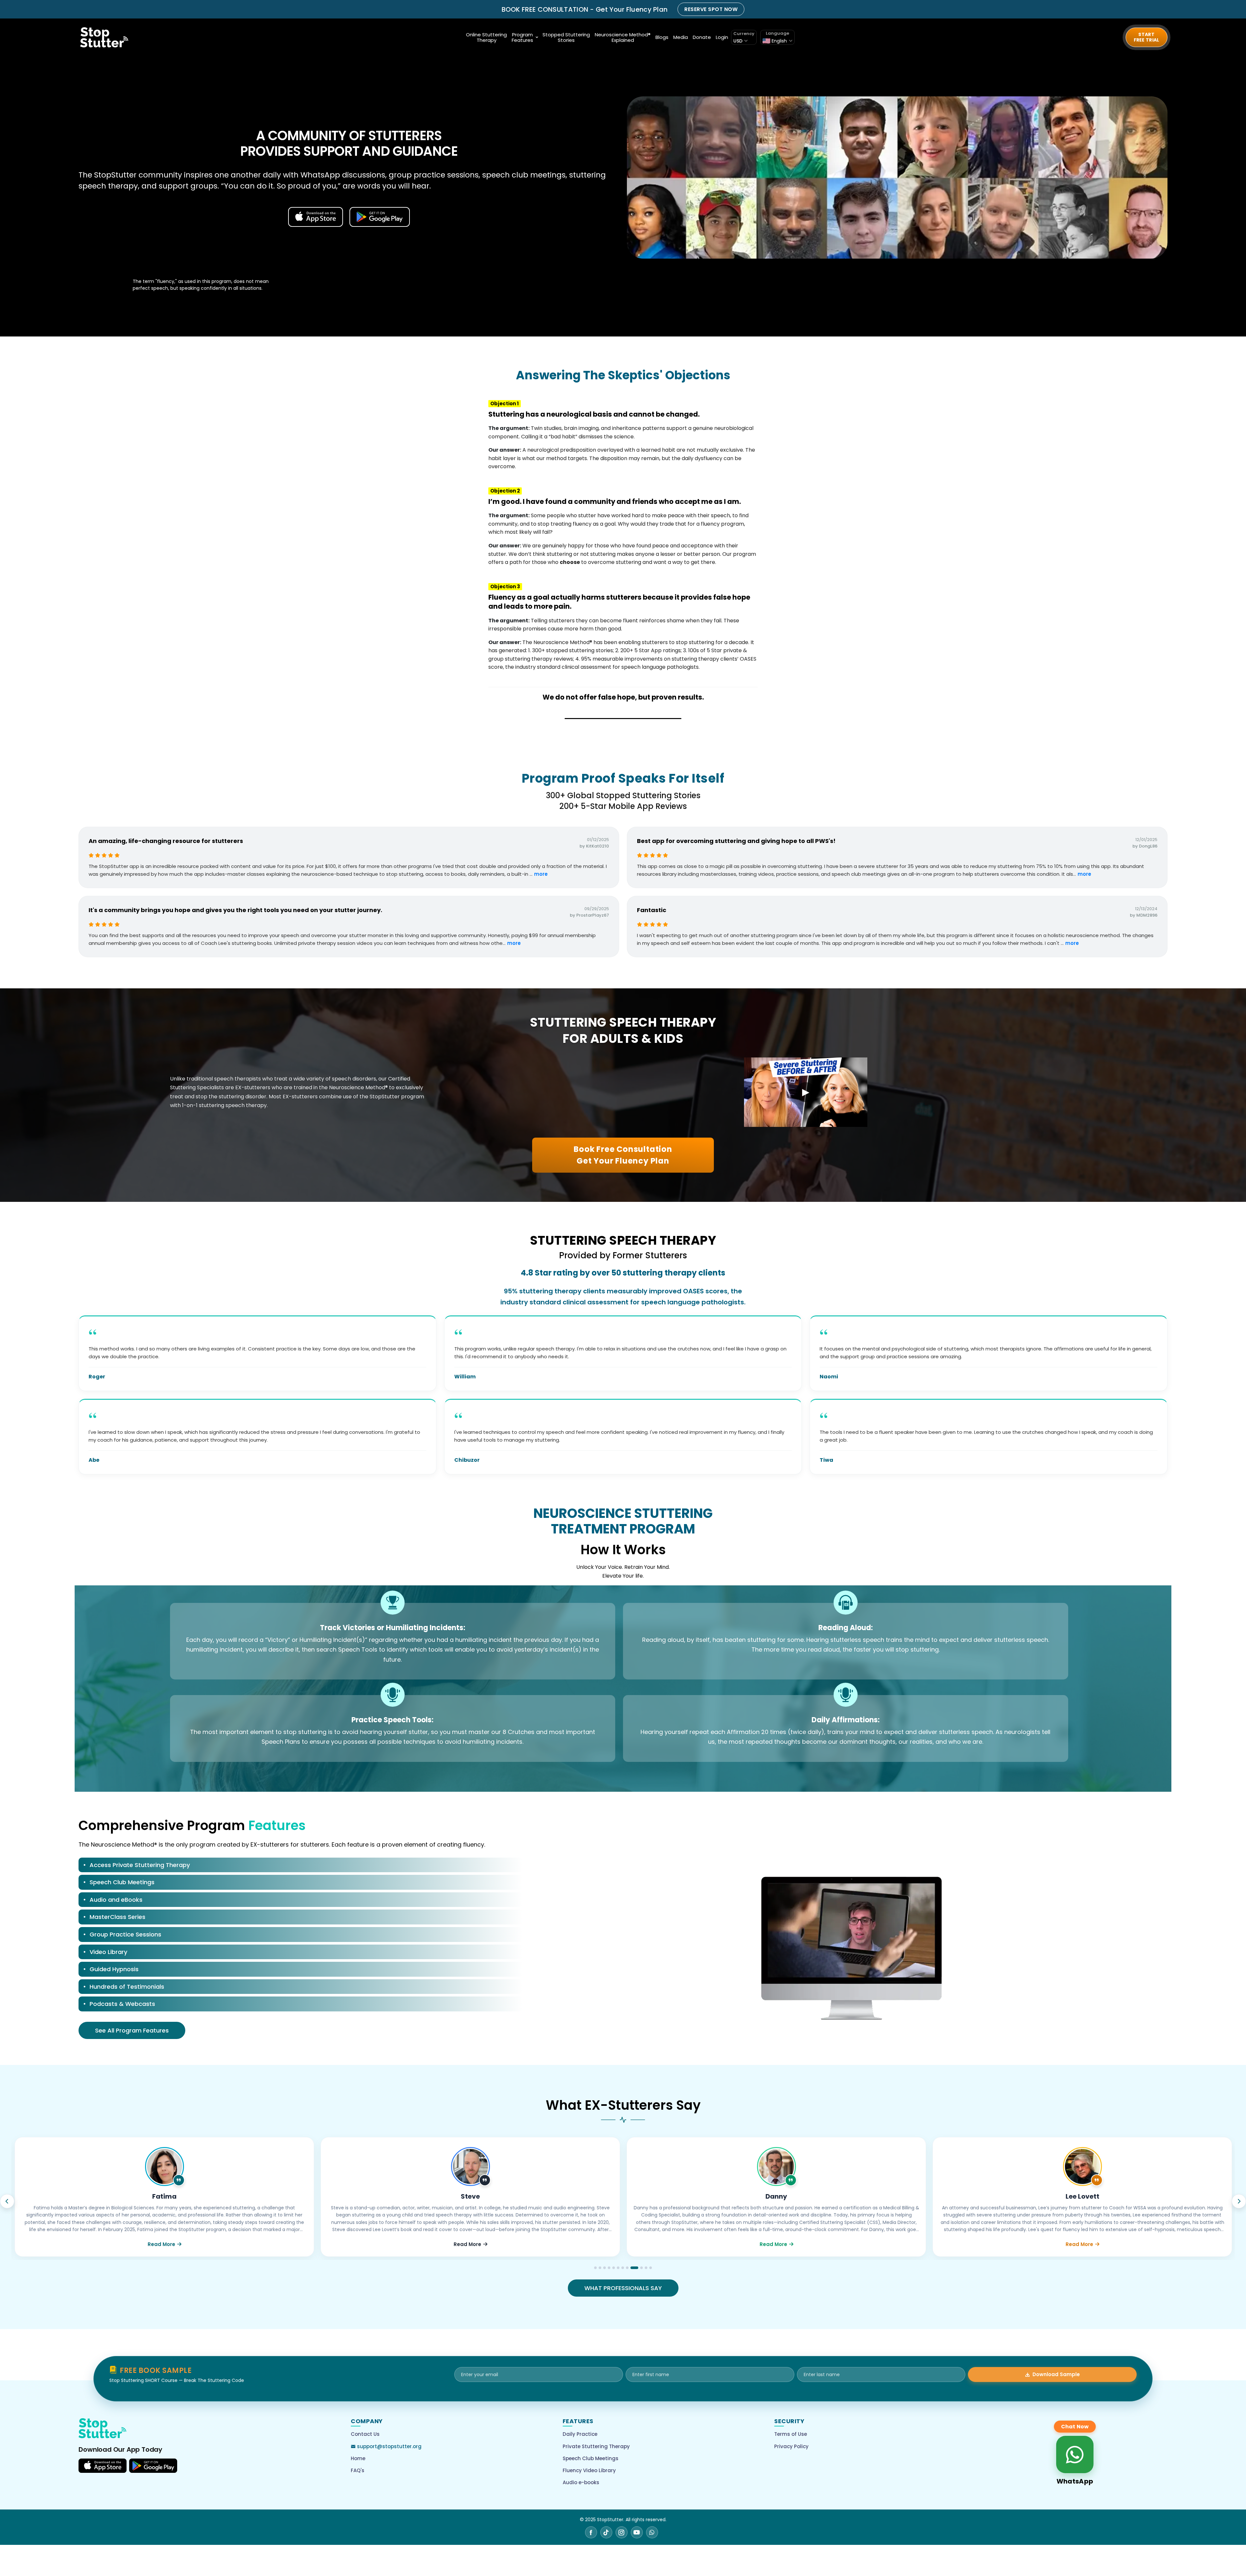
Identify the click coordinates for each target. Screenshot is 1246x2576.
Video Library (108, 1952)
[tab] (300, 1866)
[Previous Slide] (7, 2201)
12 (651, 2268)
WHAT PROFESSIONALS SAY (623, 2288)
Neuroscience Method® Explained (623, 37)
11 (646, 2268)
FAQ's (358, 2470)
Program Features (522, 37)
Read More (161, 2244)
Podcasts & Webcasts (122, 2004)
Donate (702, 37)
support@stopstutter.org (389, 2446)
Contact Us (365, 2434)
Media (681, 37)
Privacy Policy (791, 2446)
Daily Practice (580, 2434)
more (541, 874)
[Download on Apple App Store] (103, 2466)
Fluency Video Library (589, 2470)
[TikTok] (606, 2532)
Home (358, 2458)
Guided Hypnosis (114, 1969)
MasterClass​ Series (117, 1917)
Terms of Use (791, 2434)
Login (722, 37)
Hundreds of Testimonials (127, 1987)
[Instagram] (622, 2532)
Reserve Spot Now (711, 9)
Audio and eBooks (116, 1900)
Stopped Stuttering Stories (566, 37)
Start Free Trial (1147, 37)
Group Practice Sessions (125, 1934)
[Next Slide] (1239, 2201)
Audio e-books (581, 2482)
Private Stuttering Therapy (596, 2446)
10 (641, 2268)
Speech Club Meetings (122, 1882)
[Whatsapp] (652, 2532)
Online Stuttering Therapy (486, 37)
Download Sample (1056, 2374)
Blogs (662, 37)
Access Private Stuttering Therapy (140, 1865)
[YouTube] (637, 2532)
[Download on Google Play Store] (153, 2466)
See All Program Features (132, 2030)
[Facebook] (591, 2532)
